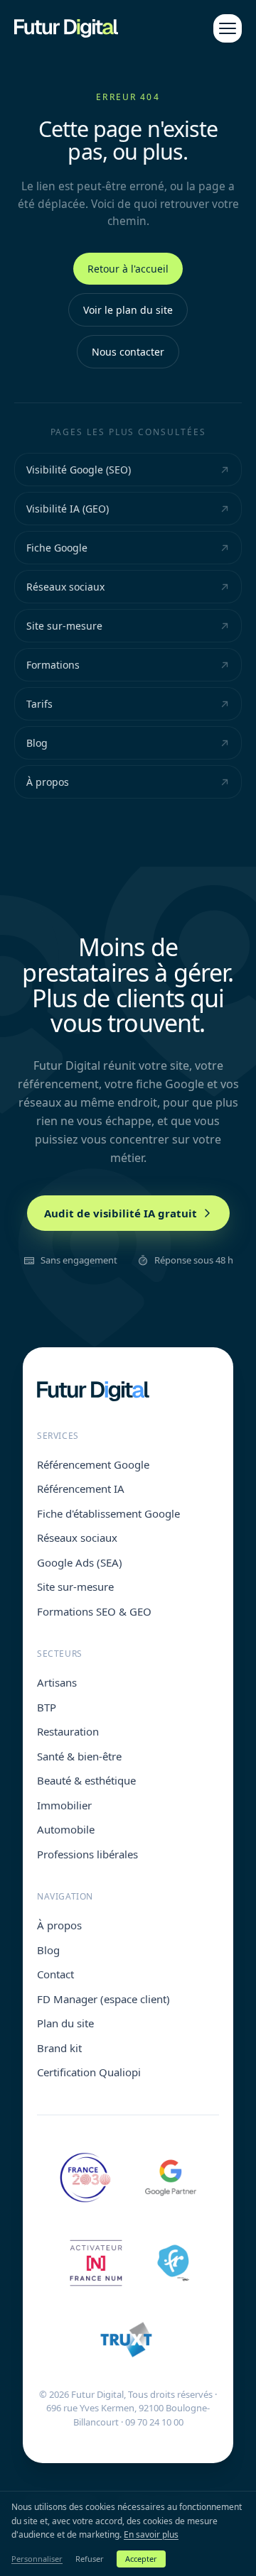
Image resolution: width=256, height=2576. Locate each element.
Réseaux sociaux (65, 587)
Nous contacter (128, 352)
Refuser (90, 2559)
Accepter (141, 2559)
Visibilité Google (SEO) (79, 470)
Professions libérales (87, 1854)
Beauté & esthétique (86, 1780)
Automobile (66, 1829)
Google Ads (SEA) (80, 1562)
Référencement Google (93, 1464)
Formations (53, 665)
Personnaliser (37, 2559)
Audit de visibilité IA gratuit (121, 1213)
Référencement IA (81, 1489)
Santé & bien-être (79, 1756)
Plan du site (65, 2023)
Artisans (57, 1682)
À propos (48, 782)
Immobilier (64, 1805)
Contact (55, 1974)
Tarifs (39, 704)
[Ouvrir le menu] (228, 28)
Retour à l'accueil (128, 269)
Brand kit (59, 2048)
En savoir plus (151, 2534)
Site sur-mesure (64, 626)
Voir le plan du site (128, 310)
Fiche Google (57, 548)
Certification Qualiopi (89, 2072)
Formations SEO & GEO (94, 1611)
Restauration (68, 1731)
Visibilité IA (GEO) (68, 509)
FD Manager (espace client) (103, 1999)
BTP (47, 1707)
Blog (37, 743)
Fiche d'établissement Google (108, 1513)
